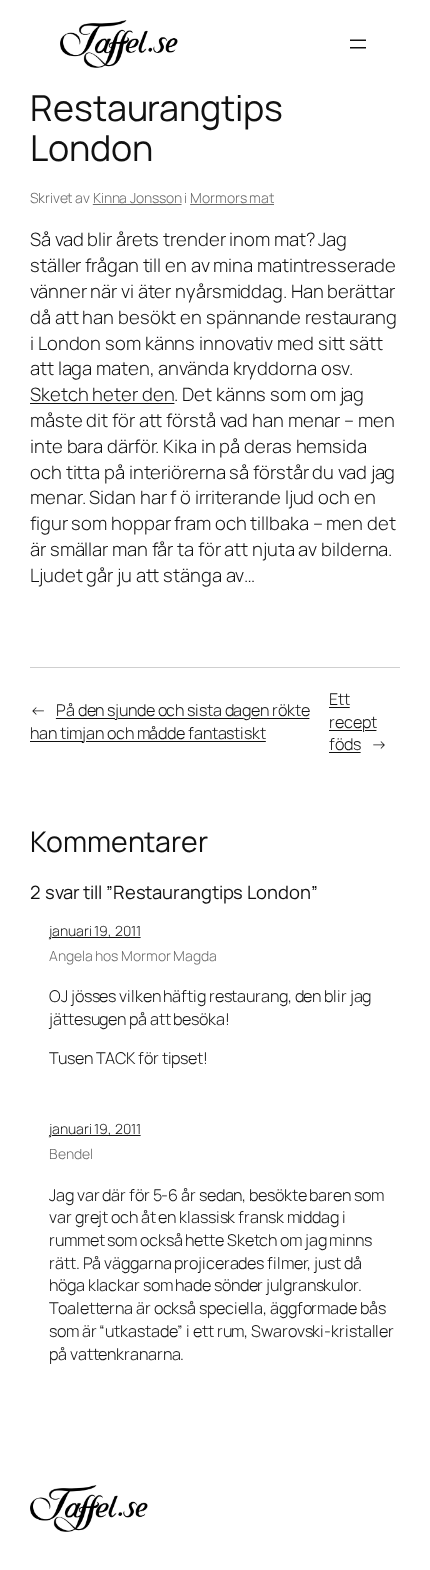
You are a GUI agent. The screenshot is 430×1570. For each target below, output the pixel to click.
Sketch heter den (102, 394)
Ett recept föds (352, 721)
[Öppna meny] (358, 44)
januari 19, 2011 (94, 930)
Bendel (70, 1153)
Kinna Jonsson (137, 197)
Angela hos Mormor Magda (133, 955)
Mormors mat (232, 197)
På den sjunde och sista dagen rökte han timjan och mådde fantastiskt (169, 721)
